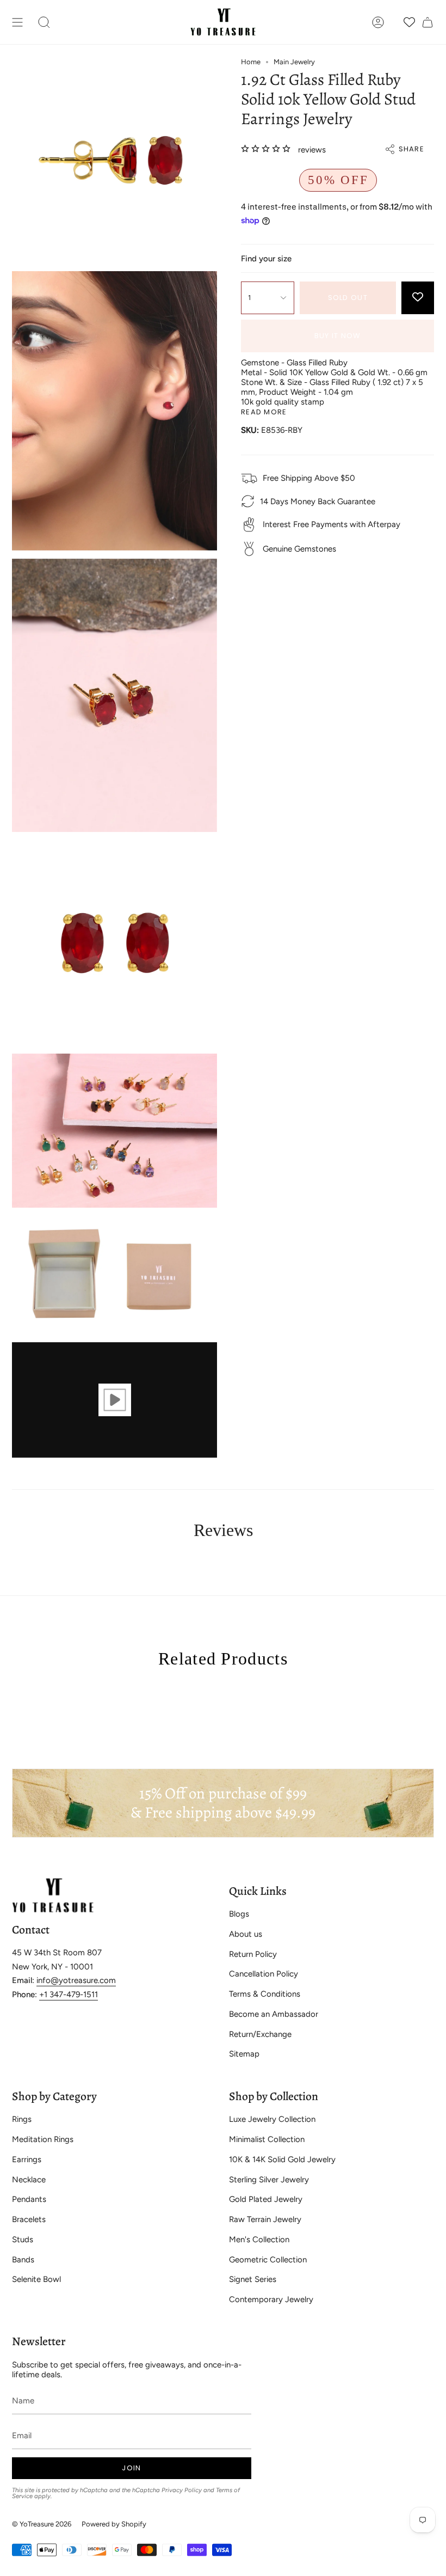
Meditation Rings (43, 2139)
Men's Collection (259, 2240)
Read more (264, 412)
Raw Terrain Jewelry (265, 2219)
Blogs (239, 1914)
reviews (312, 150)
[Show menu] (17, 22)
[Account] (378, 22)
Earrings (27, 2159)
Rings (22, 2119)
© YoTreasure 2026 (42, 2524)
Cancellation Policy (264, 1974)
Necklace (29, 2180)
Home (251, 62)
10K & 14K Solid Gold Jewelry (282, 2159)
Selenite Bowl (36, 2279)
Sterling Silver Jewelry (269, 2180)
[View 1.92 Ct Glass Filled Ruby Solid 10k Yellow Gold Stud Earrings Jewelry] (114, 1400)
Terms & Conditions (265, 1994)
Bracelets (29, 2219)
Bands (23, 2260)
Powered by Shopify (114, 2524)
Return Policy (253, 1954)
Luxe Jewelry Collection (272, 2119)
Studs (23, 2240)
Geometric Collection (268, 2260)
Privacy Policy (182, 2490)
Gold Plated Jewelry (266, 2199)
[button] (44, 22)
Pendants (29, 2199)
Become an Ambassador (274, 2014)
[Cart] (428, 22)
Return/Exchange (260, 2034)
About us (246, 1934)
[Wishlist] (409, 22)
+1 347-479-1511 (69, 1994)
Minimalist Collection (267, 2139)
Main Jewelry (294, 62)
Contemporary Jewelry (271, 2299)
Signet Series (253, 2279)
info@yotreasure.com (76, 1980)
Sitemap (244, 2054)
